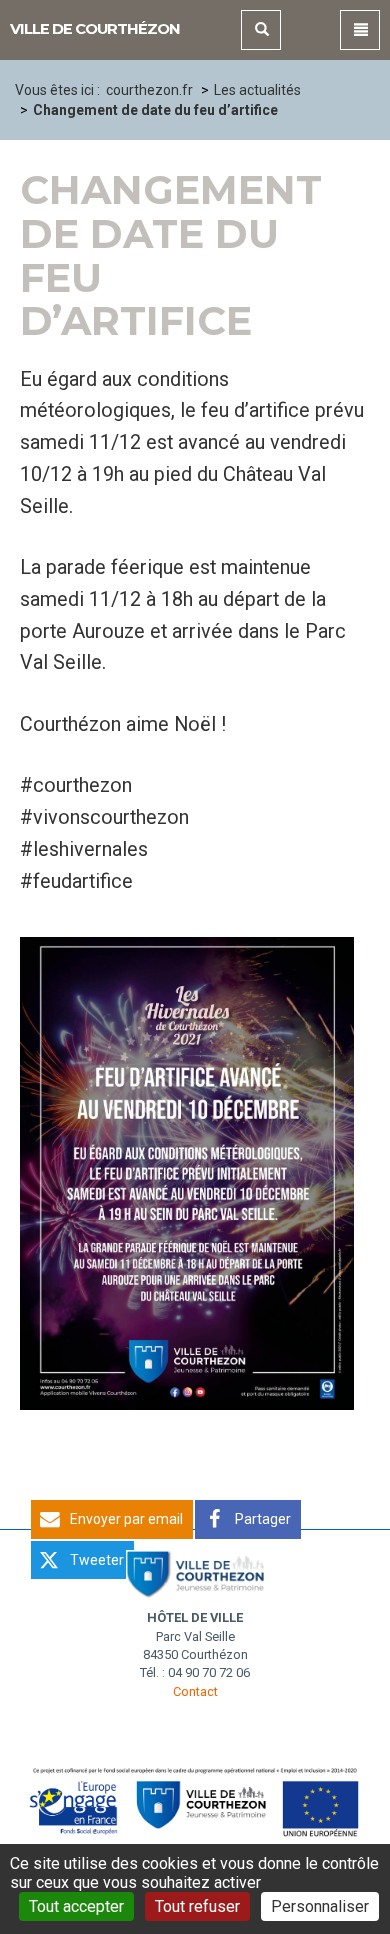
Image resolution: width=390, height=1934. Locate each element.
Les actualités (257, 90)
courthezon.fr (149, 90)
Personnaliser (320, 1906)
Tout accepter (76, 1906)
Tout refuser (197, 1906)
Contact (195, 1691)
